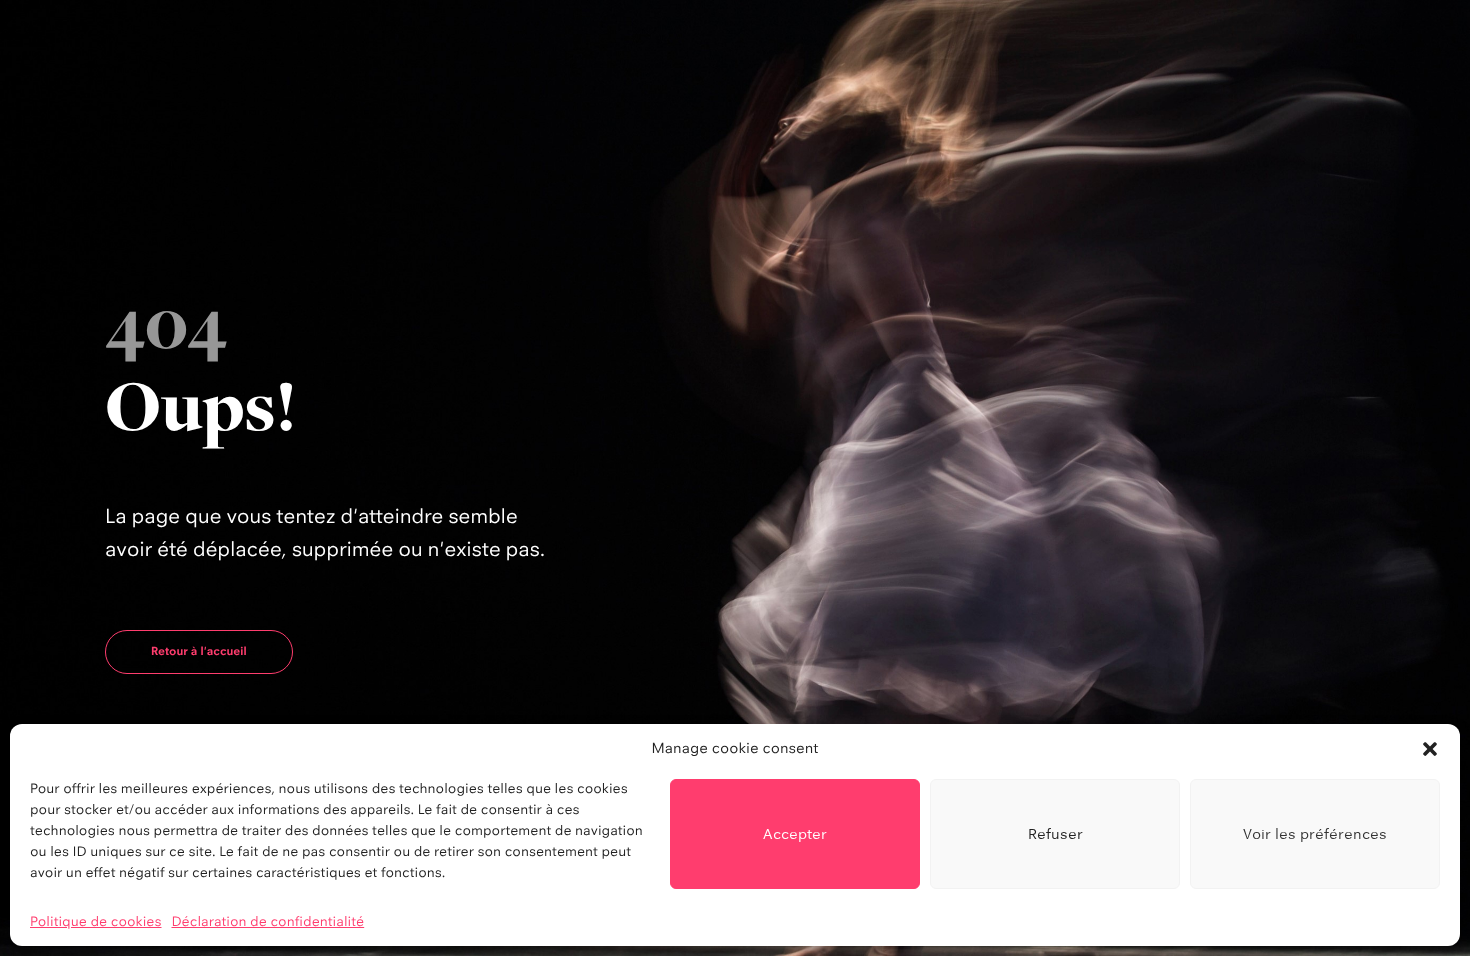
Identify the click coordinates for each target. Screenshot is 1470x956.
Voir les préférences (1315, 833)
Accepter (795, 833)
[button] (1430, 749)
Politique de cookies (96, 922)
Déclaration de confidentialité (268, 922)
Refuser (1055, 833)
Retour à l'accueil (199, 651)
